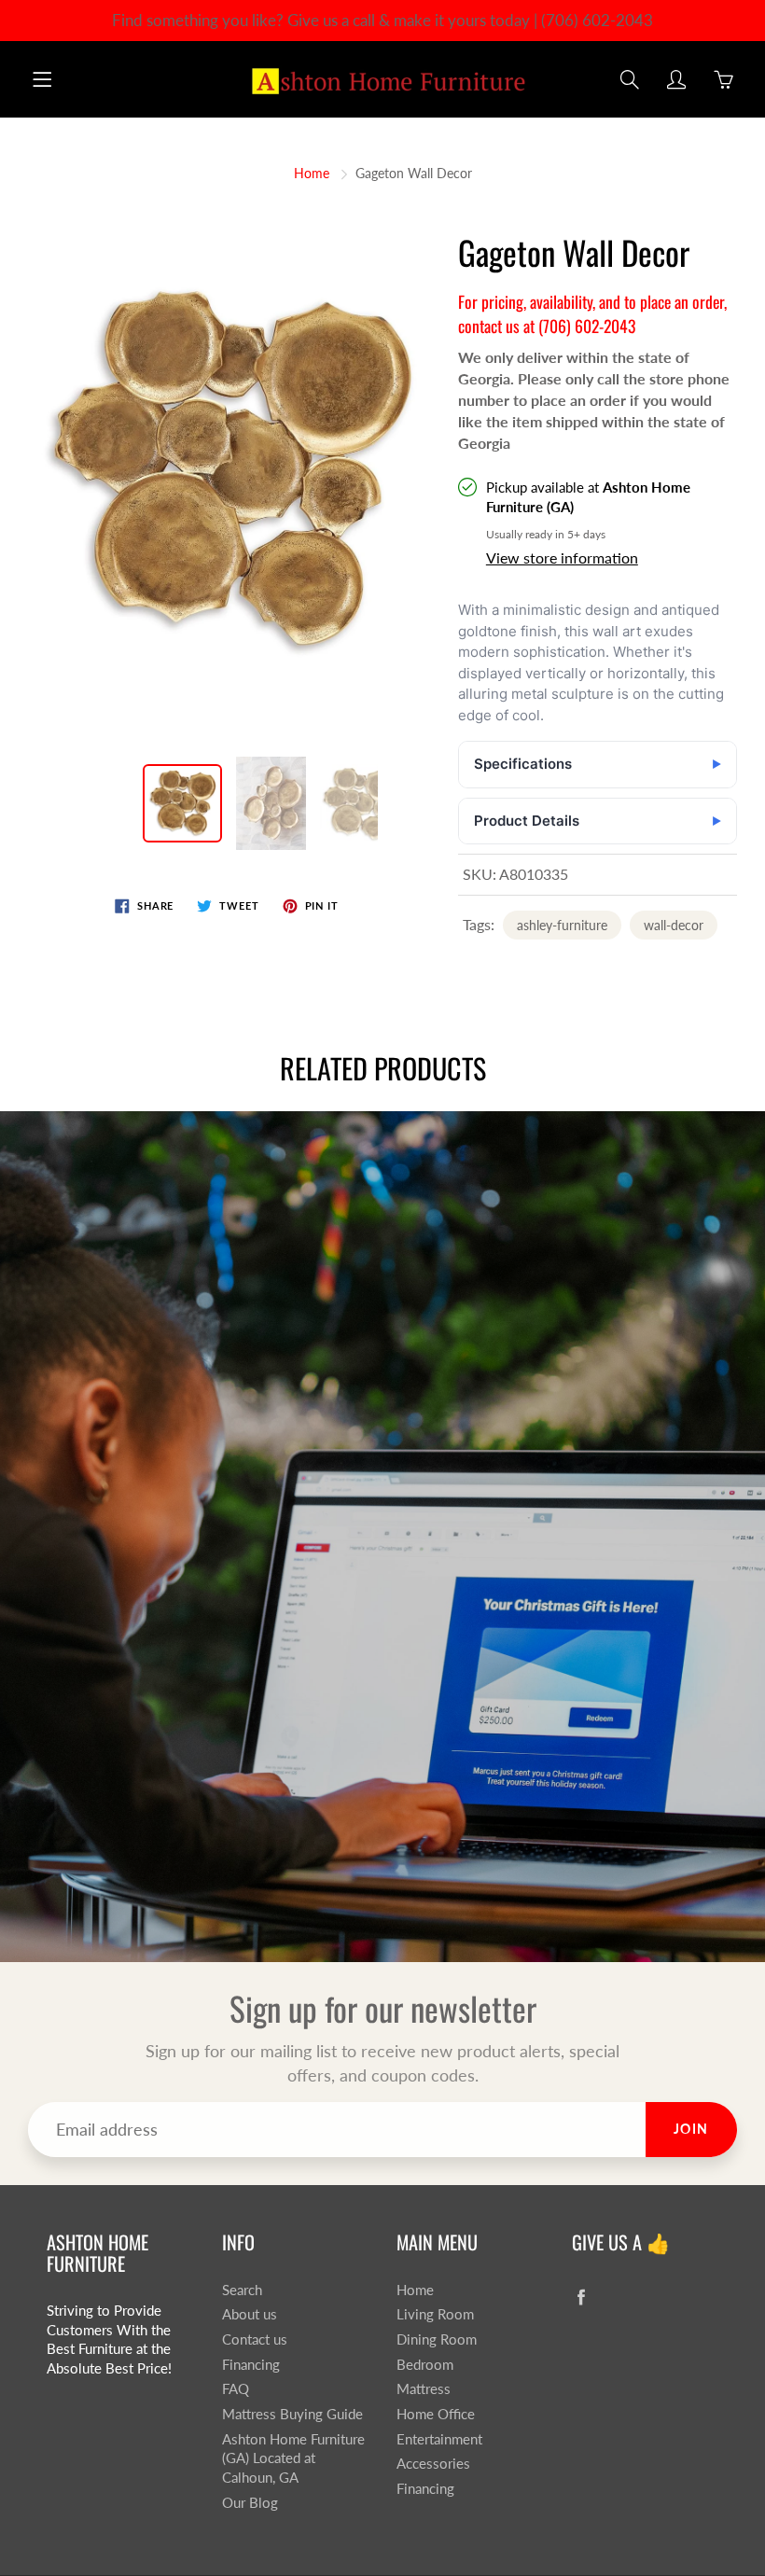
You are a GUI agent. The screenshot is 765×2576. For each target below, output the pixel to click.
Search (242, 2290)
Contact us (255, 2339)
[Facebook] (582, 2298)
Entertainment (439, 2439)
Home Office (436, 2414)
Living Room (435, 2314)
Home (312, 173)
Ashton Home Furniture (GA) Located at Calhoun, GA (293, 2458)
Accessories (433, 2464)
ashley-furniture (562, 925)
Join (691, 2129)
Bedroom (425, 2365)
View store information (562, 557)
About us (250, 2314)
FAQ (236, 2389)
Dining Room (437, 2339)
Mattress (424, 2389)
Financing (251, 2365)
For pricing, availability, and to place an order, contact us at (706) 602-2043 (592, 313)
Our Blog (250, 2503)
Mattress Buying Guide (292, 2414)
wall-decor (674, 925)
